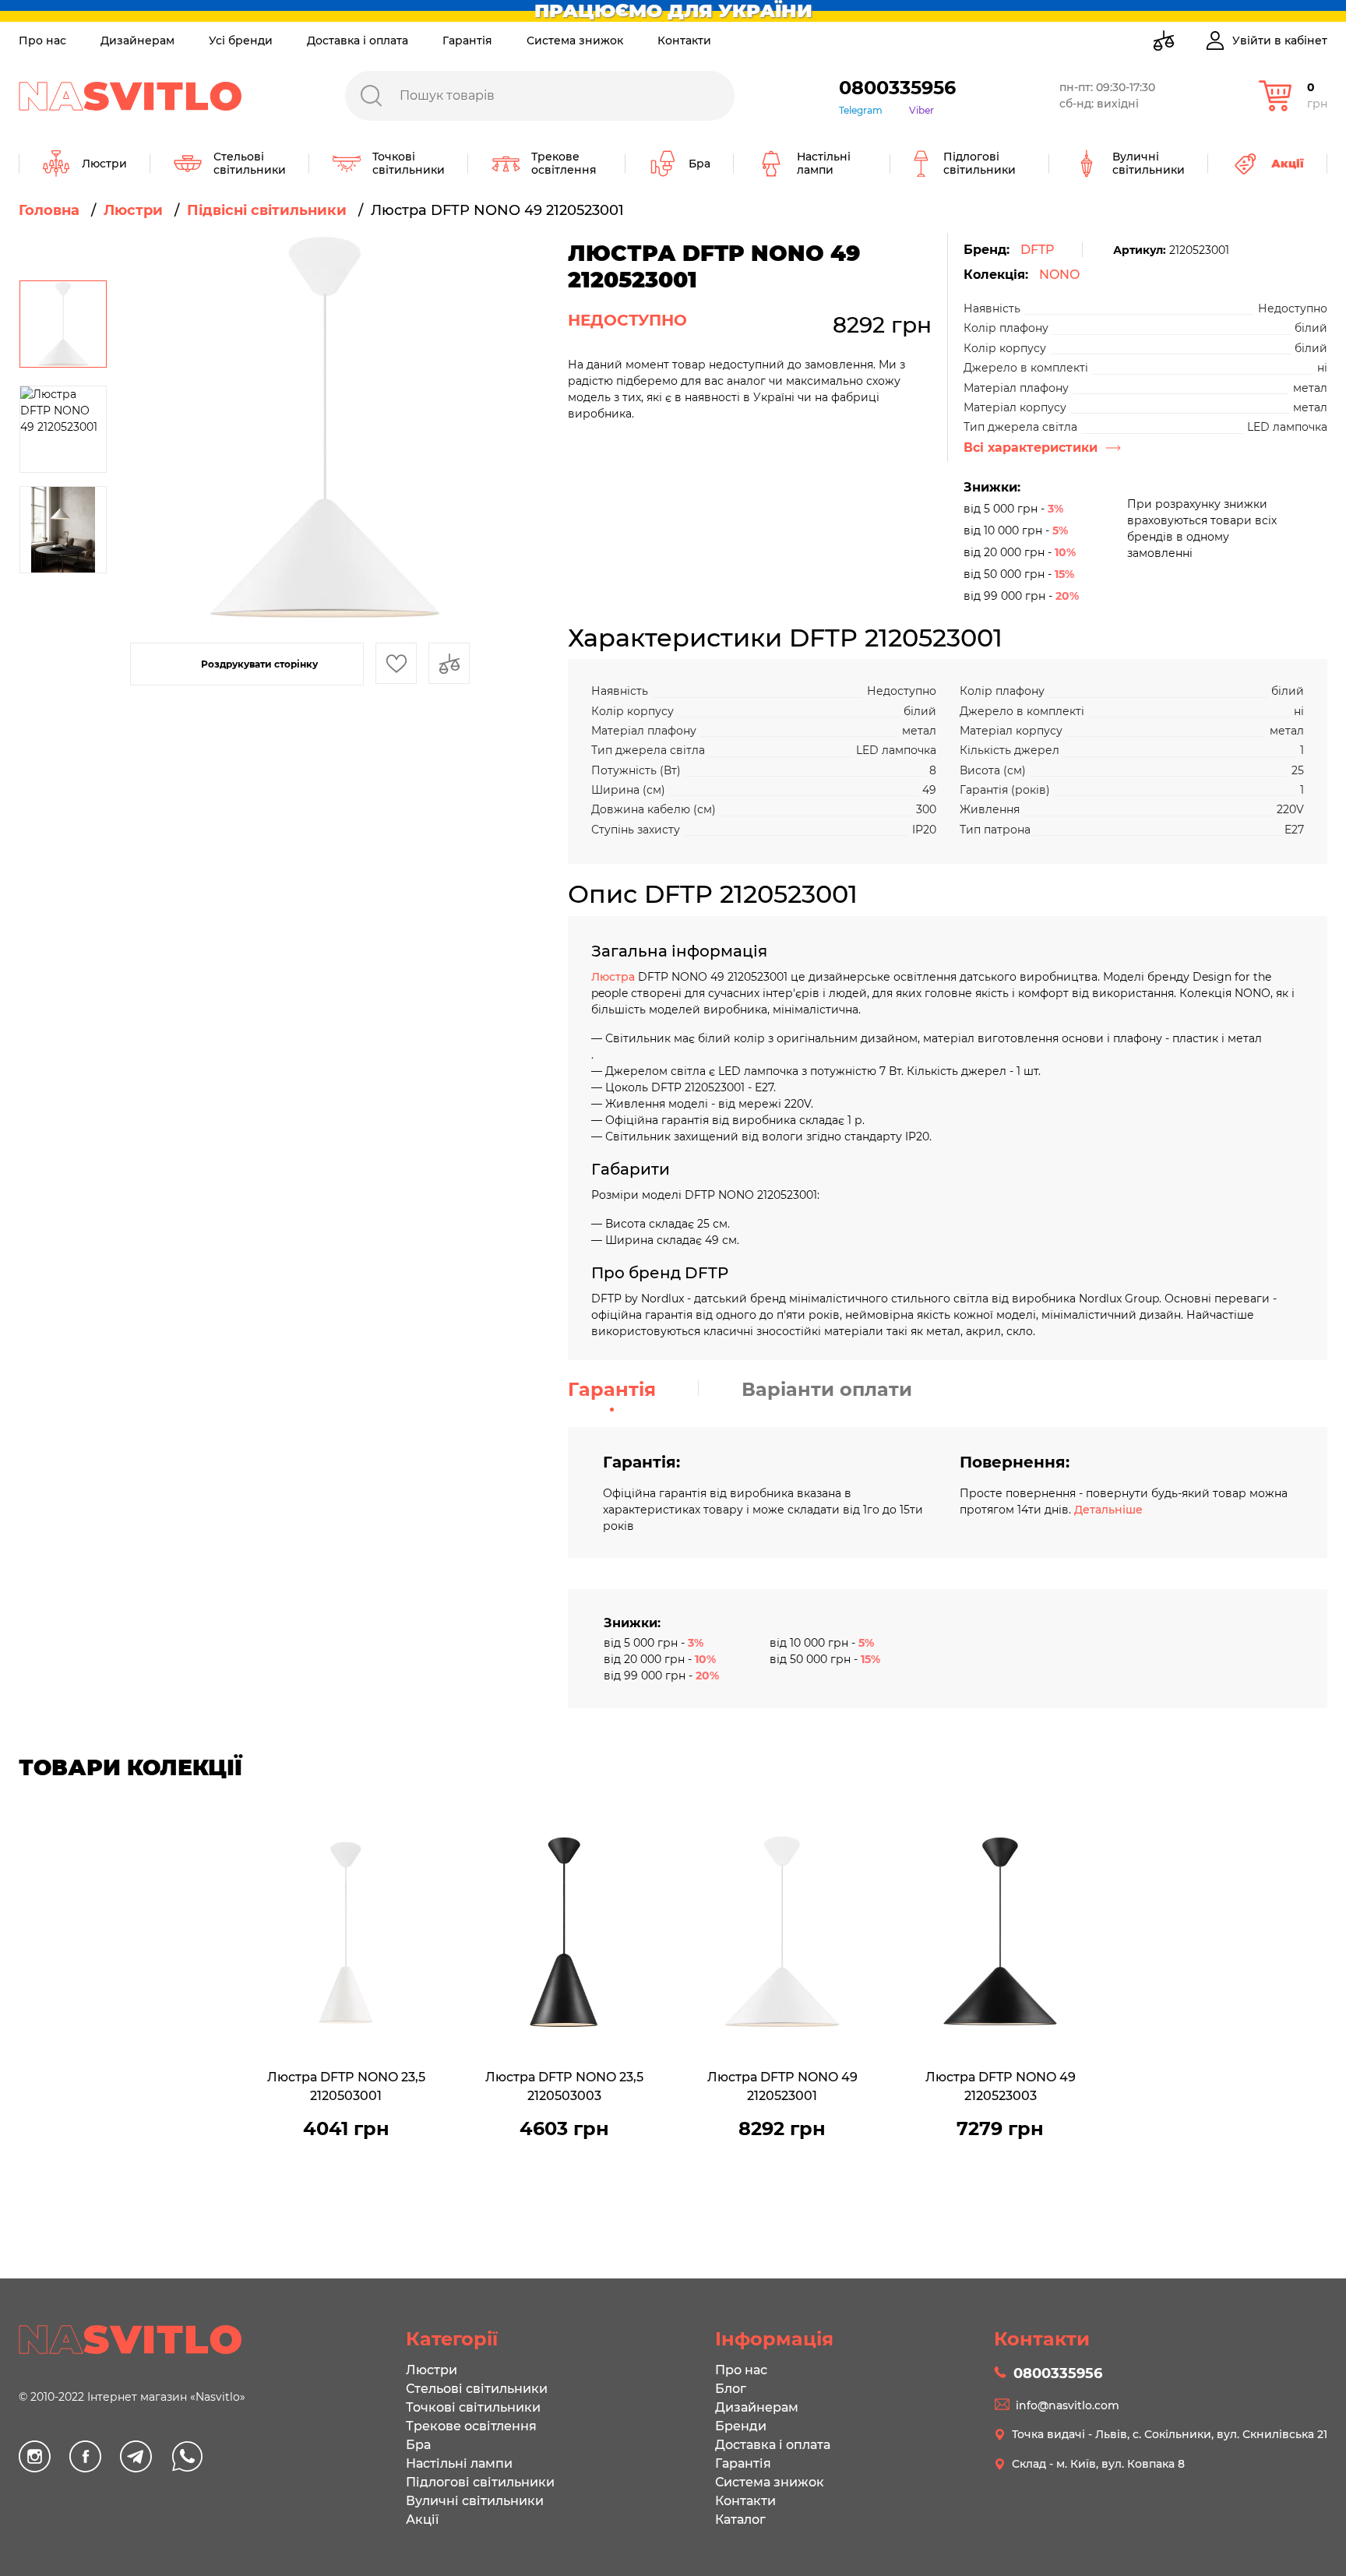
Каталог (740, 2520)
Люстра (615, 977)
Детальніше (1108, 1510)
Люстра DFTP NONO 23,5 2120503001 (346, 2086)
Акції (422, 2520)
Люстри (432, 2370)
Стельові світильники (477, 2389)
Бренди (741, 2426)
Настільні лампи (459, 2463)
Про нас (42, 41)
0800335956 (897, 88)
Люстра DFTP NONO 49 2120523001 (782, 2086)
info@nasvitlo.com (1068, 2405)
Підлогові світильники (480, 2482)
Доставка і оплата (358, 41)
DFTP (1038, 250)
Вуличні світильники (475, 2501)
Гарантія (467, 41)
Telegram (861, 110)
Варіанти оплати (827, 1389)
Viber (921, 110)
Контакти (684, 41)
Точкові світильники (473, 2407)
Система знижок (575, 41)
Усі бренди (241, 41)
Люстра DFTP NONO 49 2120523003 (1001, 2086)
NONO (1059, 275)
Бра (418, 2445)
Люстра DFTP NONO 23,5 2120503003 (564, 2086)
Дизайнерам (137, 41)
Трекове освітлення (471, 2426)
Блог (731, 2389)
